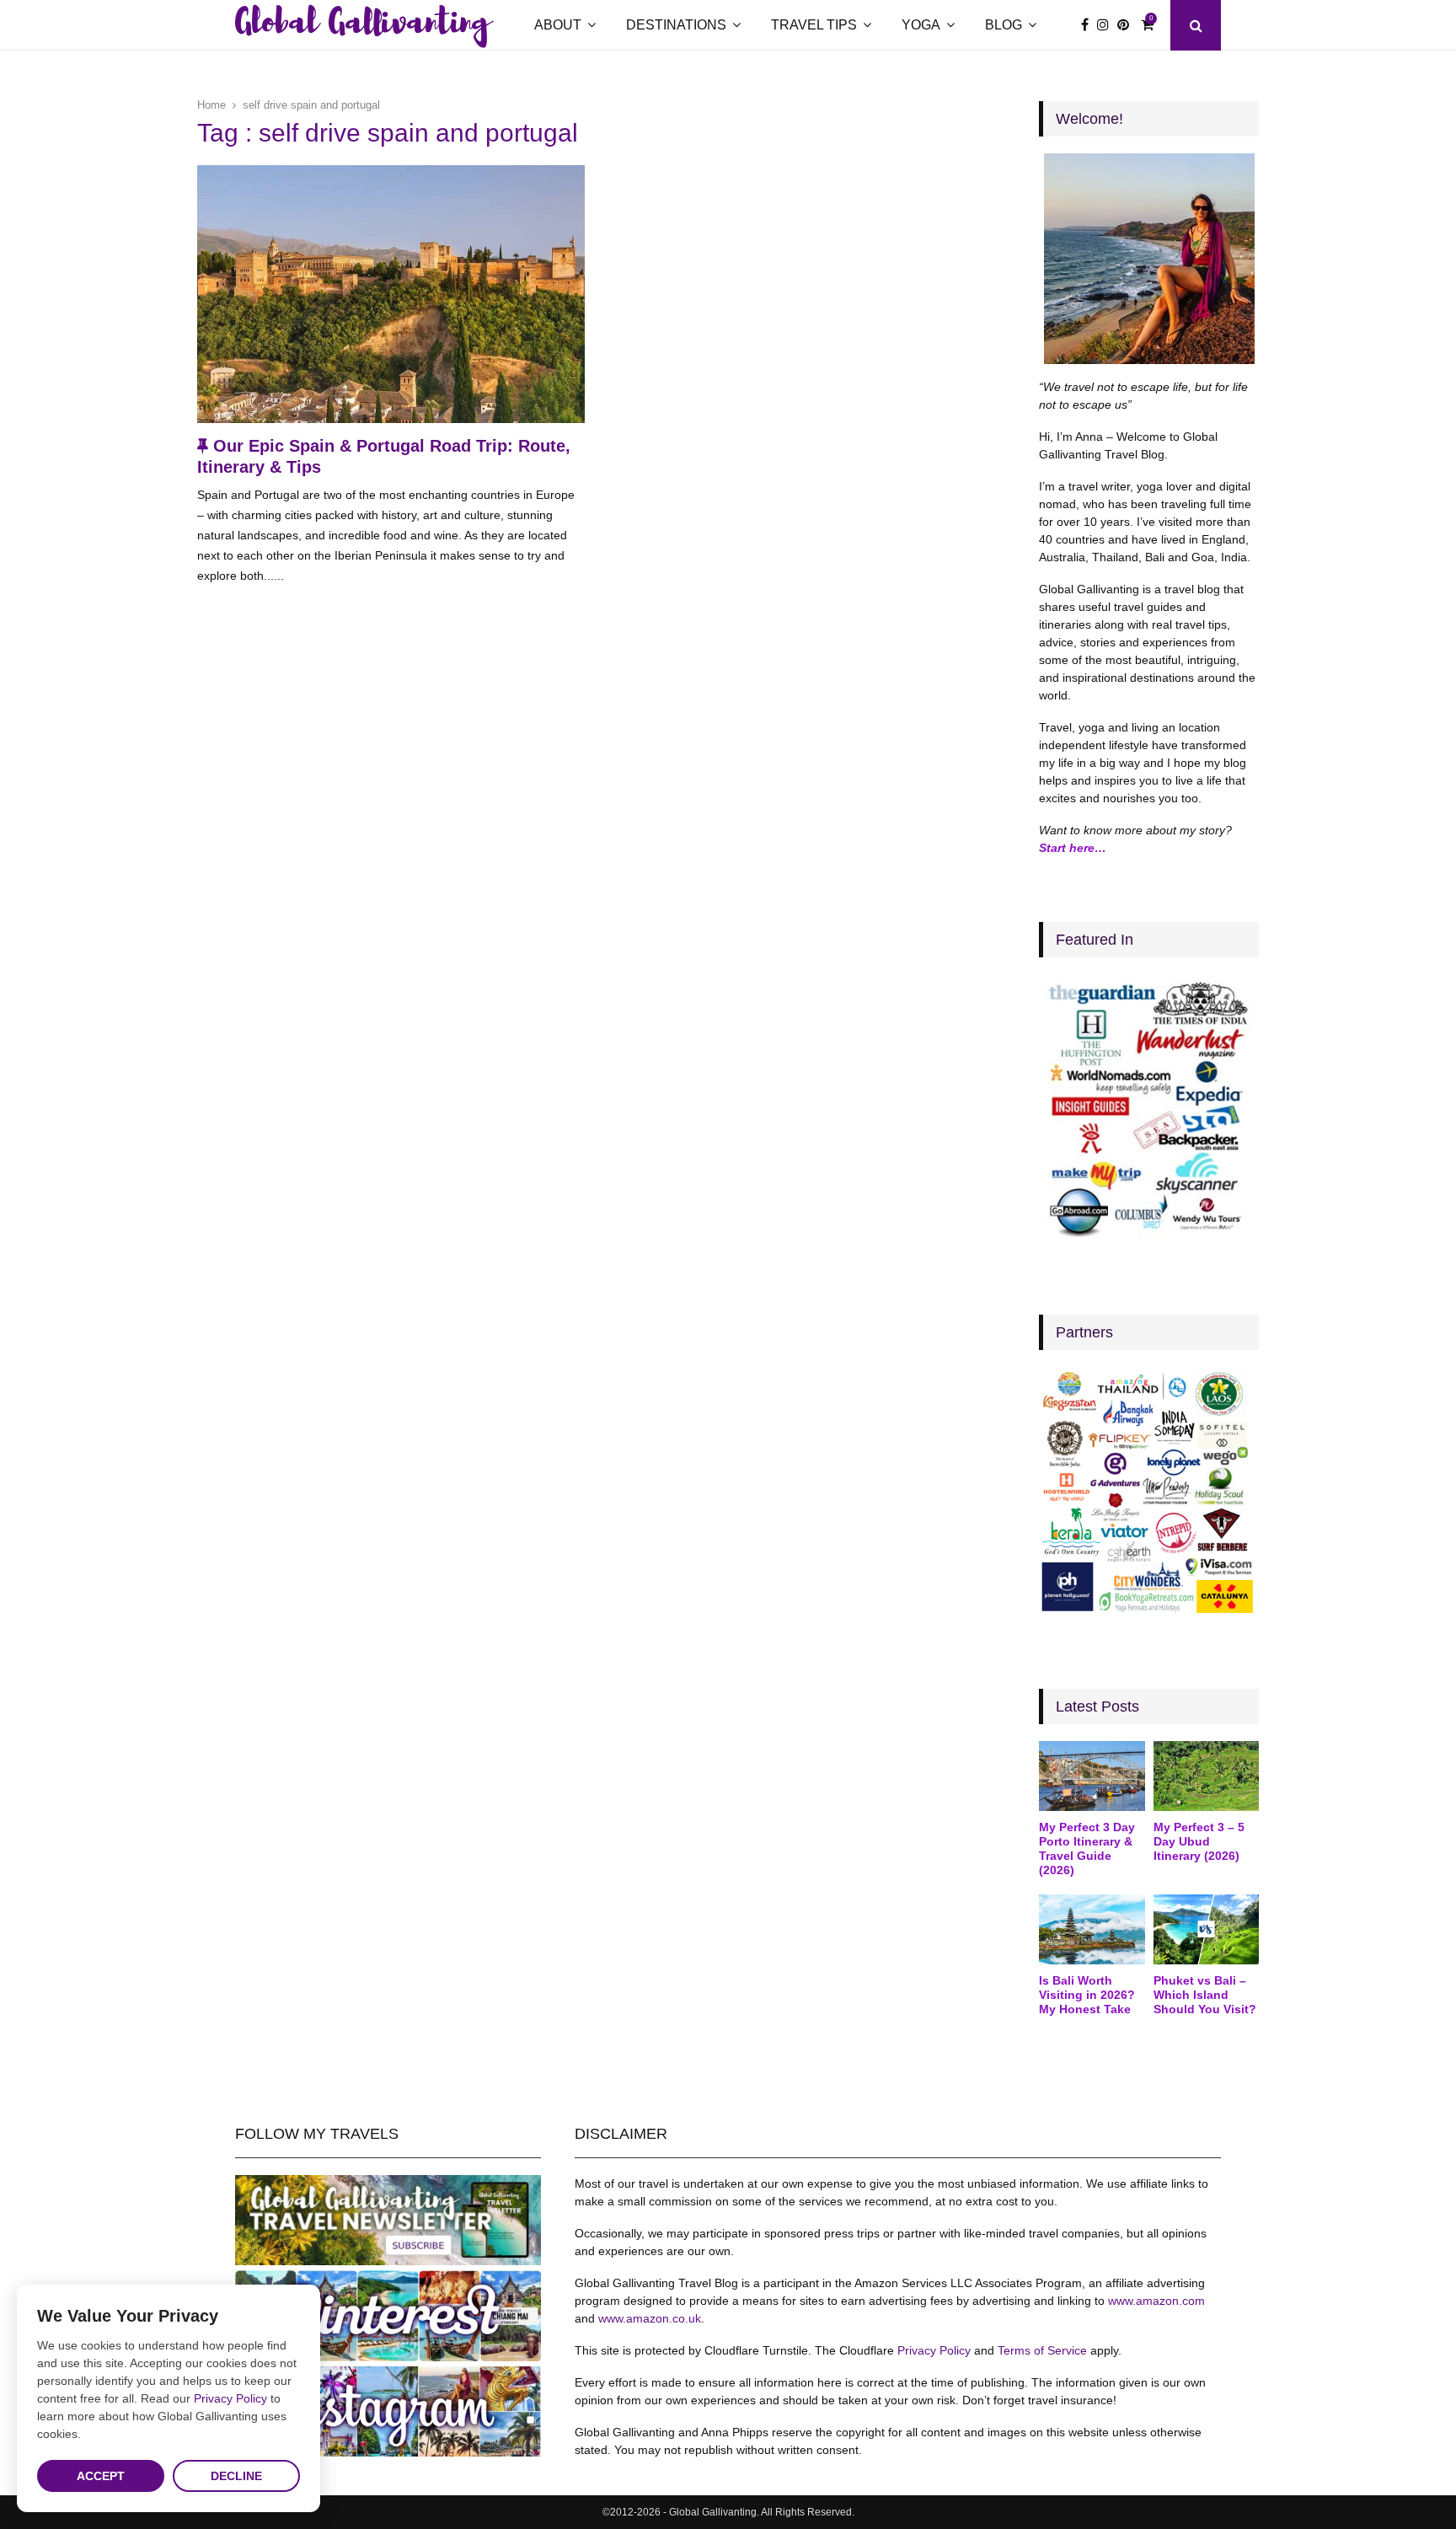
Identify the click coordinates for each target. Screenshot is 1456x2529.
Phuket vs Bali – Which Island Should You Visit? (1205, 1995)
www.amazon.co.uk (650, 2318)
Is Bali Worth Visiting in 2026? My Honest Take (1087, 1995)
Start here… (1073, 848)
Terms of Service (1042, 2350)
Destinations (676, 25)
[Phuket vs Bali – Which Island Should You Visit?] (1206, 1930)
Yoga (921, 25)
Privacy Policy (934, 2350)
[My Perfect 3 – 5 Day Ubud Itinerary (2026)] (1206, 1776)
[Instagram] (1107, 25)
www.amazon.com (1156, 2301)
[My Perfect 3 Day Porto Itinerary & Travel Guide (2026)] (1092, 1776)
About (558, 25)
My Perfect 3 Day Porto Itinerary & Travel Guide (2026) (1087, 1848)
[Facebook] (1089, 25)
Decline (236, 2476)
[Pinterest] (1127, 25)
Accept (101, 2476)
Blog (1004, 25)
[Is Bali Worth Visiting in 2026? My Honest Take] (1092, 1930)
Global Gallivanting (362, 25)
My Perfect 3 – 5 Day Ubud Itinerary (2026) (1199, 1841)
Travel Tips (814, 25)
